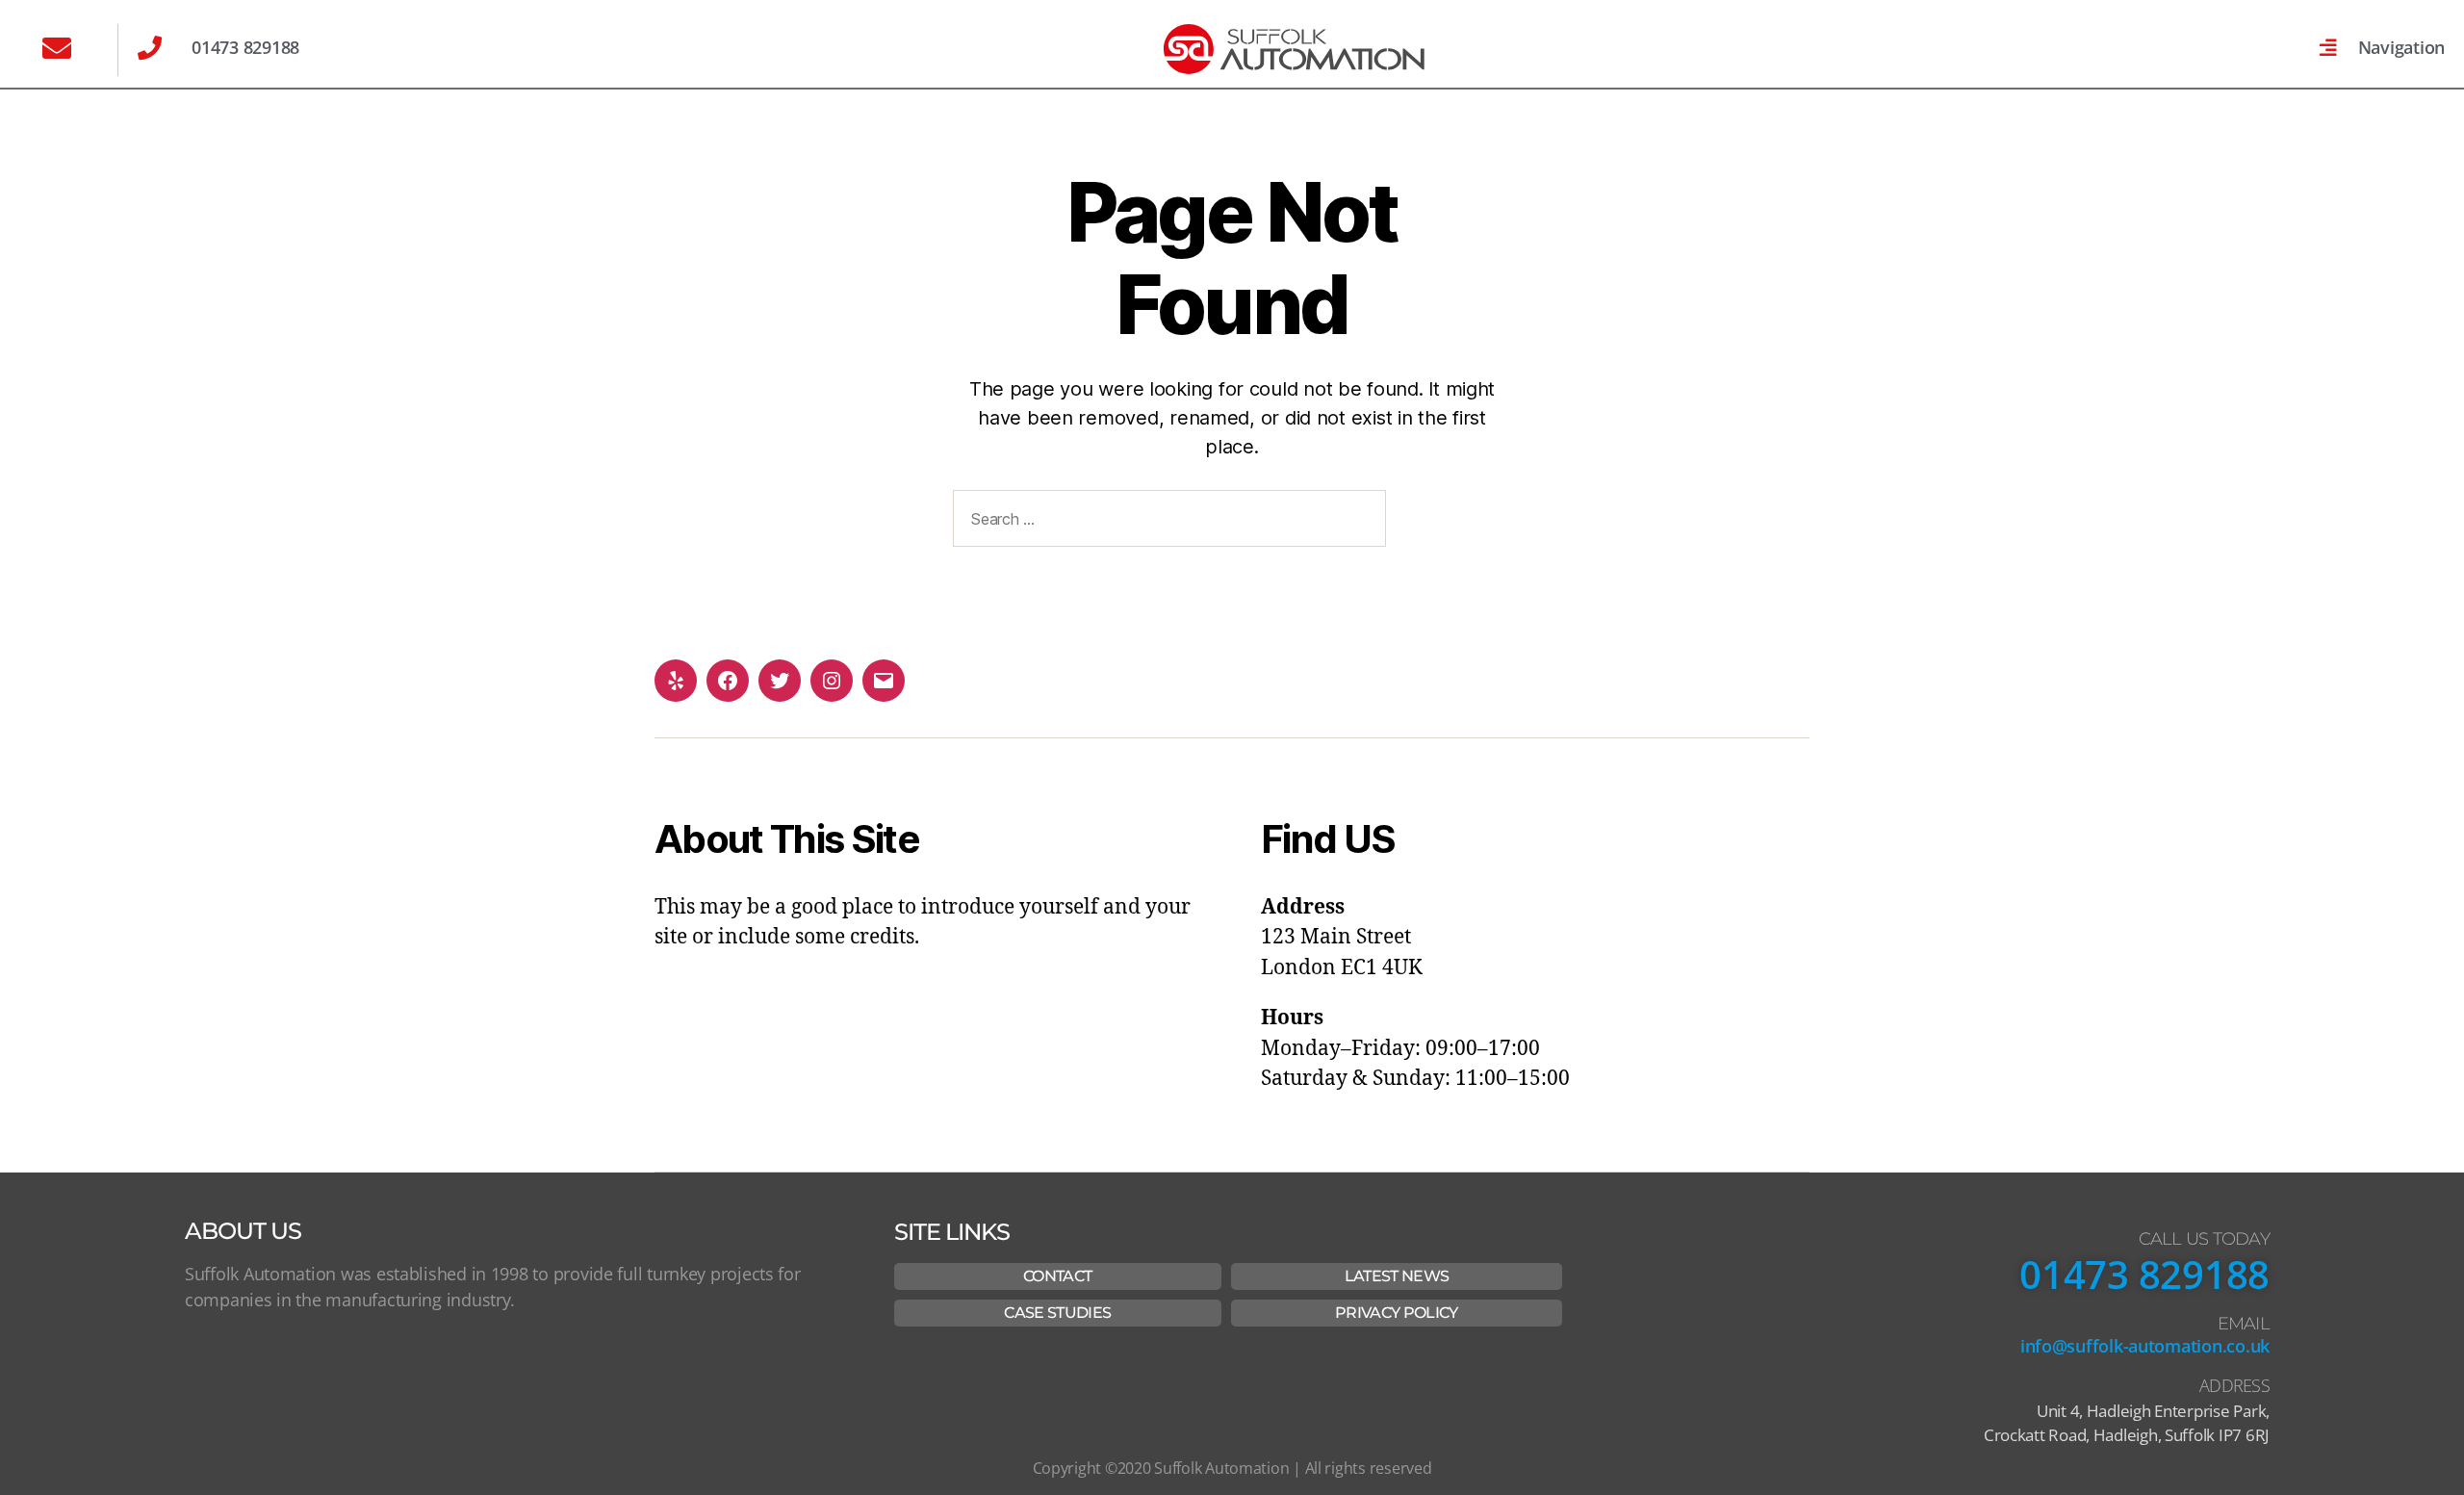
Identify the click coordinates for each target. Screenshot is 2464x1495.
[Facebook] (728, 681)
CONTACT (1057, 1276)
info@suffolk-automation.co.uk (2145, 1346)
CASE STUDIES (1057, 1313)
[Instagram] (832, 681)
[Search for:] (1166, 522)
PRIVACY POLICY (1397, 1313)
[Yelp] (676, 681)
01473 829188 (2144, 1274)
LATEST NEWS (1397, 1276)
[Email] (884, 681)
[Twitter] (780, 681)
